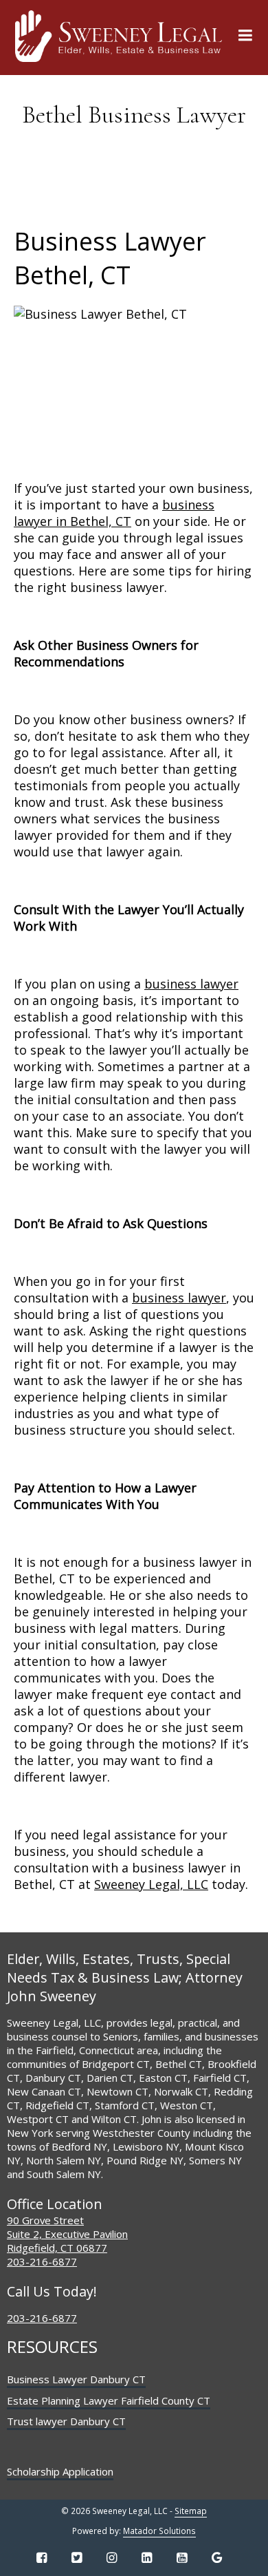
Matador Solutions (159, 2531)
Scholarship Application (60, 2471)
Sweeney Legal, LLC (151, 1884)
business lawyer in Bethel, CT (114, 513)
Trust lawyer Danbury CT (66, 2421)
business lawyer (191, 984)
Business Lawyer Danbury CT (76, 2379)
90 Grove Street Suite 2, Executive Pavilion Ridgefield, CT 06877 (67, 2234)
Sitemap (191, 2511)
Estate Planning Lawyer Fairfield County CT (109, 2400)
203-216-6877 (42, 2261)
